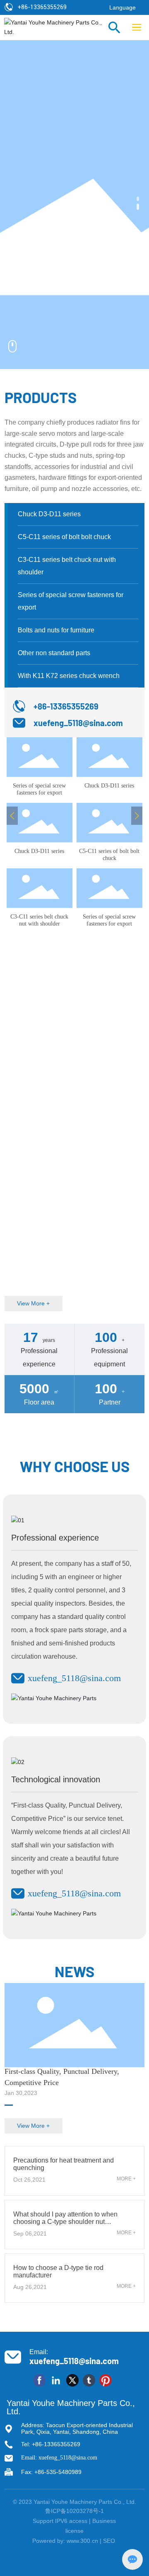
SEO (110, 2541)
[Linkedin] (56, 2380)
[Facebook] (39, 2380)
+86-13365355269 (66, 706)
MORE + (126, 2179)
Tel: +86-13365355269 (51, 2444)
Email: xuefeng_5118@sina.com (59, 2458)
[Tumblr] (89, 2380)
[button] (138, 201)
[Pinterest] (106, 2380)
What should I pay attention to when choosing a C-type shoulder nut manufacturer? (65, 2222)
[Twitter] (72, 2380)
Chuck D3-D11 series (109, 786)
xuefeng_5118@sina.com (78, 723)
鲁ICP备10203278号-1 (74, 2511)
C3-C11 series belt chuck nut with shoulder (39, 920)
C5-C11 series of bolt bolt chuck (109, 855)
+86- (24, 7)
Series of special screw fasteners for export (39, 789)
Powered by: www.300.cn (65, 2541)
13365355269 (48, 7)
